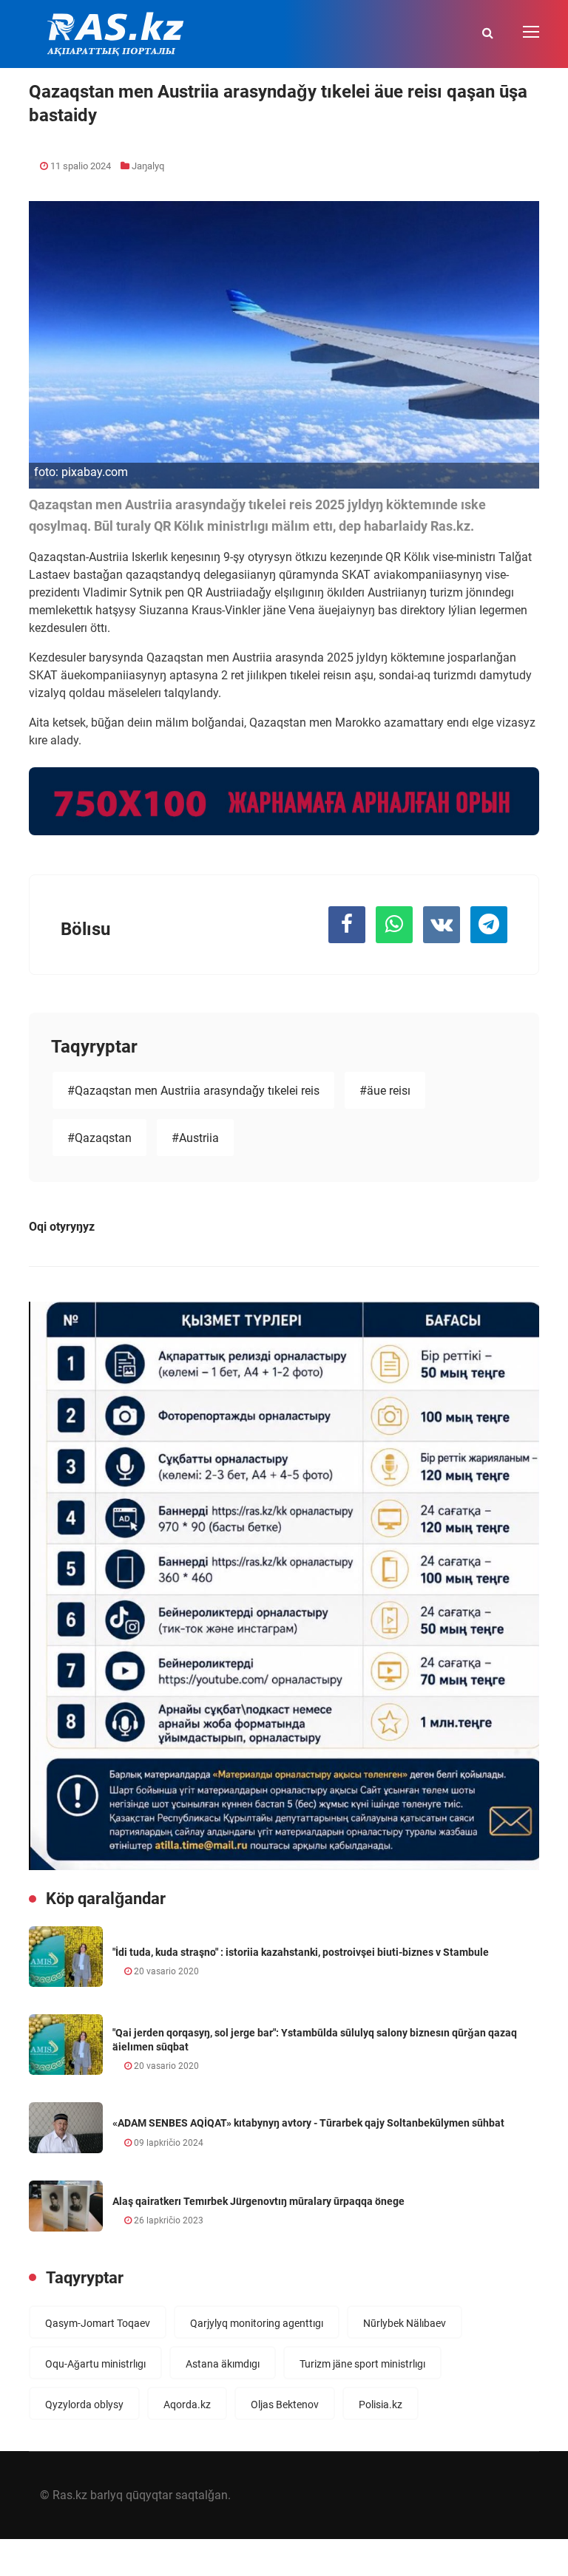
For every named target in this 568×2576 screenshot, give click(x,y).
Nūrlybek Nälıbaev (405, 2323)
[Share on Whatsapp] (394, 925)
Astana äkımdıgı (223, 2364)
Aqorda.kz (187, 2405)
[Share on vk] (442, 925)
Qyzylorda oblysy (84, 2405)
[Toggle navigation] (532, 33)
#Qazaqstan (99, 1138)
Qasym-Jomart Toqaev (98, 2323)
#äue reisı (385, 1091)
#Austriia (195, 1138)
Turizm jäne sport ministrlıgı (362, 2364)
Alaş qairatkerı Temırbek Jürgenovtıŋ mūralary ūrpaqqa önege (258, 2201)
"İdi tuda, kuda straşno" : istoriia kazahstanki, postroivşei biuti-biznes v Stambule (301, 1952)
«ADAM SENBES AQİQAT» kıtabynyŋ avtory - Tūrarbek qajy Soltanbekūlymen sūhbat (308, 2123)
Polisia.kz (381, 2405)
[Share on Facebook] (347, 925)
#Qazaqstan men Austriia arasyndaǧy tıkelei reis (193, 1091)
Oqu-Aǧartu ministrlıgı (95, 2364)
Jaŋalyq (148, 166)
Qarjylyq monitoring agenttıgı (257, 2323)
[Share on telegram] (489, 925)
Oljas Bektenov (285, 2405)
